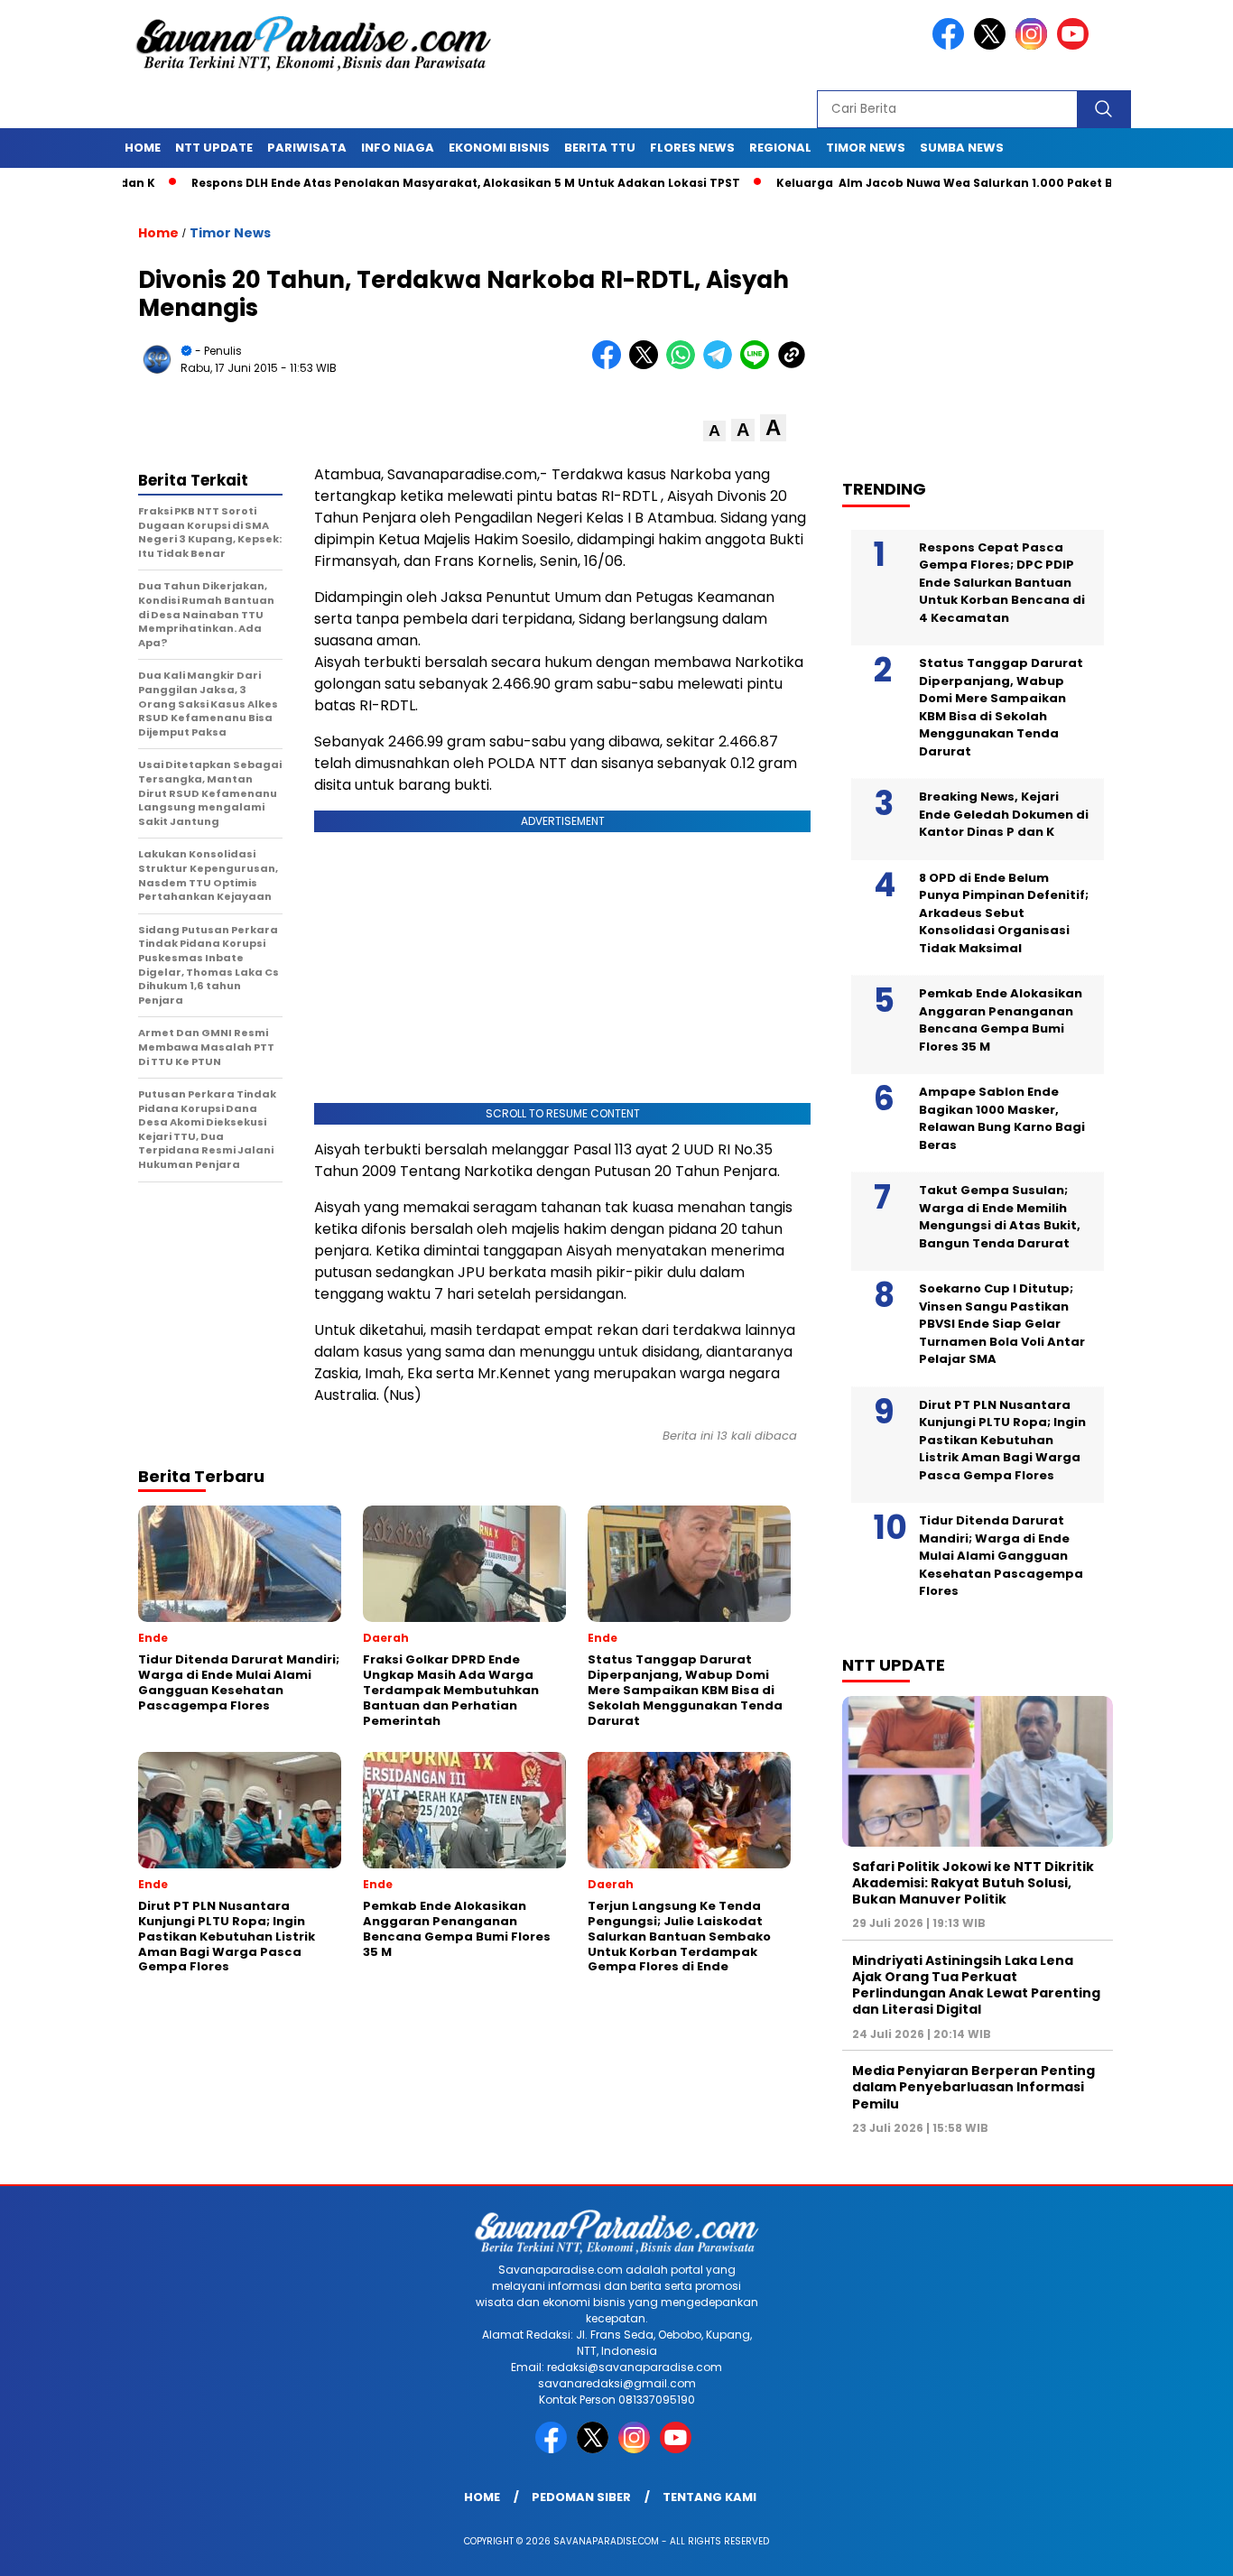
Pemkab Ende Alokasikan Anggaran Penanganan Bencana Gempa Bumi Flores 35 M (1001, 1020)
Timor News (866, 148)
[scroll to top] (1181, 2548)
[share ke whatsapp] (685, 365)
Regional (780, 148)
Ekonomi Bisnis (499, 148)
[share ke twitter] (648, 365)
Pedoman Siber (581, 2497)
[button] (714, 431)
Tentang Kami (709, 2497)
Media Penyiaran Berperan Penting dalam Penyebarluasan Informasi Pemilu (973, 2087)
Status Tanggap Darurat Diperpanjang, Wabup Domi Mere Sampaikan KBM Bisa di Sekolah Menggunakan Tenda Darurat (1001, 707)
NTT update (214, 148)
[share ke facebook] (611, 365)
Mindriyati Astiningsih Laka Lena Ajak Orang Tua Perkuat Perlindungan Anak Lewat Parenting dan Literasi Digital (976, 1985)
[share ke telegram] (722, 365)
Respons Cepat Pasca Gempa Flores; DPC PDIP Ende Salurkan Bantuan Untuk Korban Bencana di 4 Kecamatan (1002, 583)
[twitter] (993, 46)
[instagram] (1034, 46)
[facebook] (951, 46)
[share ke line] (759, 365)
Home (143, 148)
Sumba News (962, 148)
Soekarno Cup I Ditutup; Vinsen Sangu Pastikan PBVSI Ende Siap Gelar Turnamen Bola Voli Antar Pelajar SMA (1002, 1324)
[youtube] (1076, 46)
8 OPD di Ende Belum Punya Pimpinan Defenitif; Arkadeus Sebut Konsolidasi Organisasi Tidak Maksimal (1004, 913)
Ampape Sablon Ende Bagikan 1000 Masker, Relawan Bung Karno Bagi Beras (1002, 1118)
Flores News (692, 148)
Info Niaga (398, 148)
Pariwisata (307, 148)
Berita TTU (600, 148)
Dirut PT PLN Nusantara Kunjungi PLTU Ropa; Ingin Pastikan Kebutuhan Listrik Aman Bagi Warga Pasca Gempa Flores (1002, 1440)
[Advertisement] (987, 326)
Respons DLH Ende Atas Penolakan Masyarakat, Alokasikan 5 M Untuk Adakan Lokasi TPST (394, 183)
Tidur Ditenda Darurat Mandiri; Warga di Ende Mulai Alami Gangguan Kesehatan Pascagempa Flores (1001, 1556)
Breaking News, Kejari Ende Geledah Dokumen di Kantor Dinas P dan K (1004, 814)
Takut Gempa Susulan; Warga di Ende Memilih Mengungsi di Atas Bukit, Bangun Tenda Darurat (1000, 1217)
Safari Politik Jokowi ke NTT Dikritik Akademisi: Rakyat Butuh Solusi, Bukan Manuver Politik (973, 1883)
